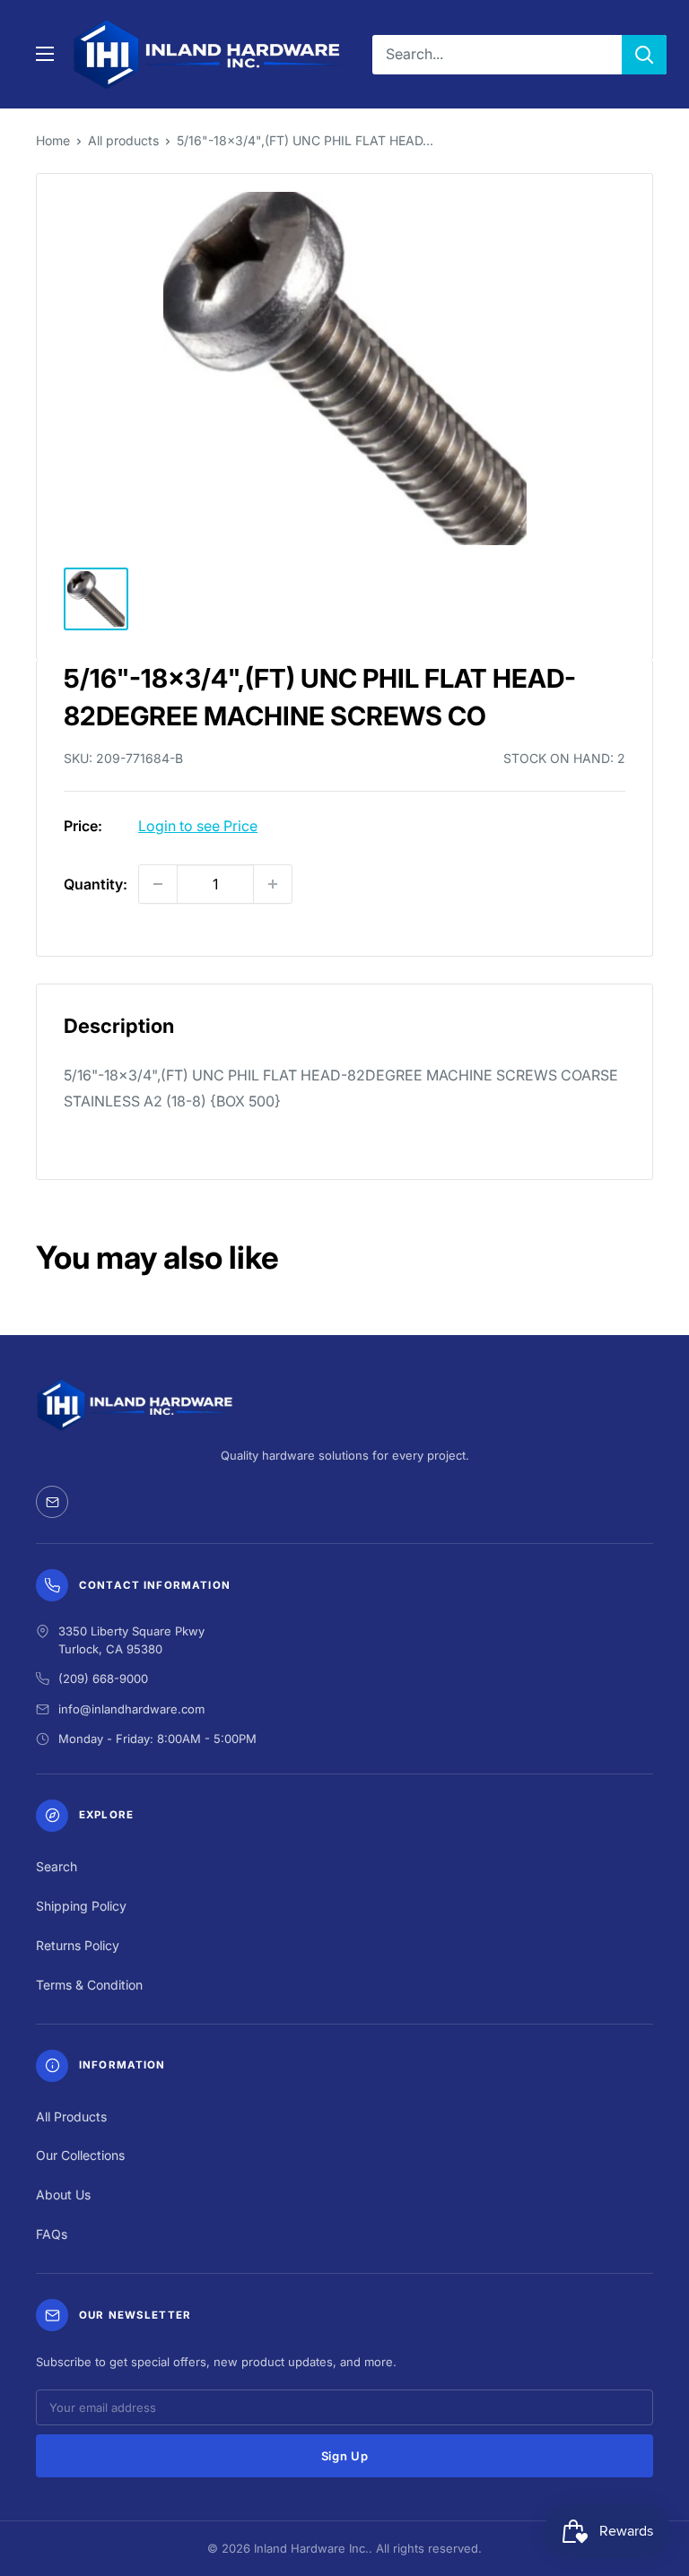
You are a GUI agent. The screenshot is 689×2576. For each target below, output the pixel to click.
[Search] (644, 55)
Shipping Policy (81, 1906)
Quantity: (96, 884)
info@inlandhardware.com (131, 1709)
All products (123, 140)
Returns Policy (78, 1945)
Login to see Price (198, 826)
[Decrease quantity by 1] (158, 884)
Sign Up (345, 2456)
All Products (71, 2116)
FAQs (52, 2234)
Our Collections (80, 2155)
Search (57, 1866)
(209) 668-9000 (103, 1678)
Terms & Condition (89, 1985)
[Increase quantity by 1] (273, 884)
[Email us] (52, 1502)
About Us (63, 2194)
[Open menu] (45, 54)
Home (53, 140)
